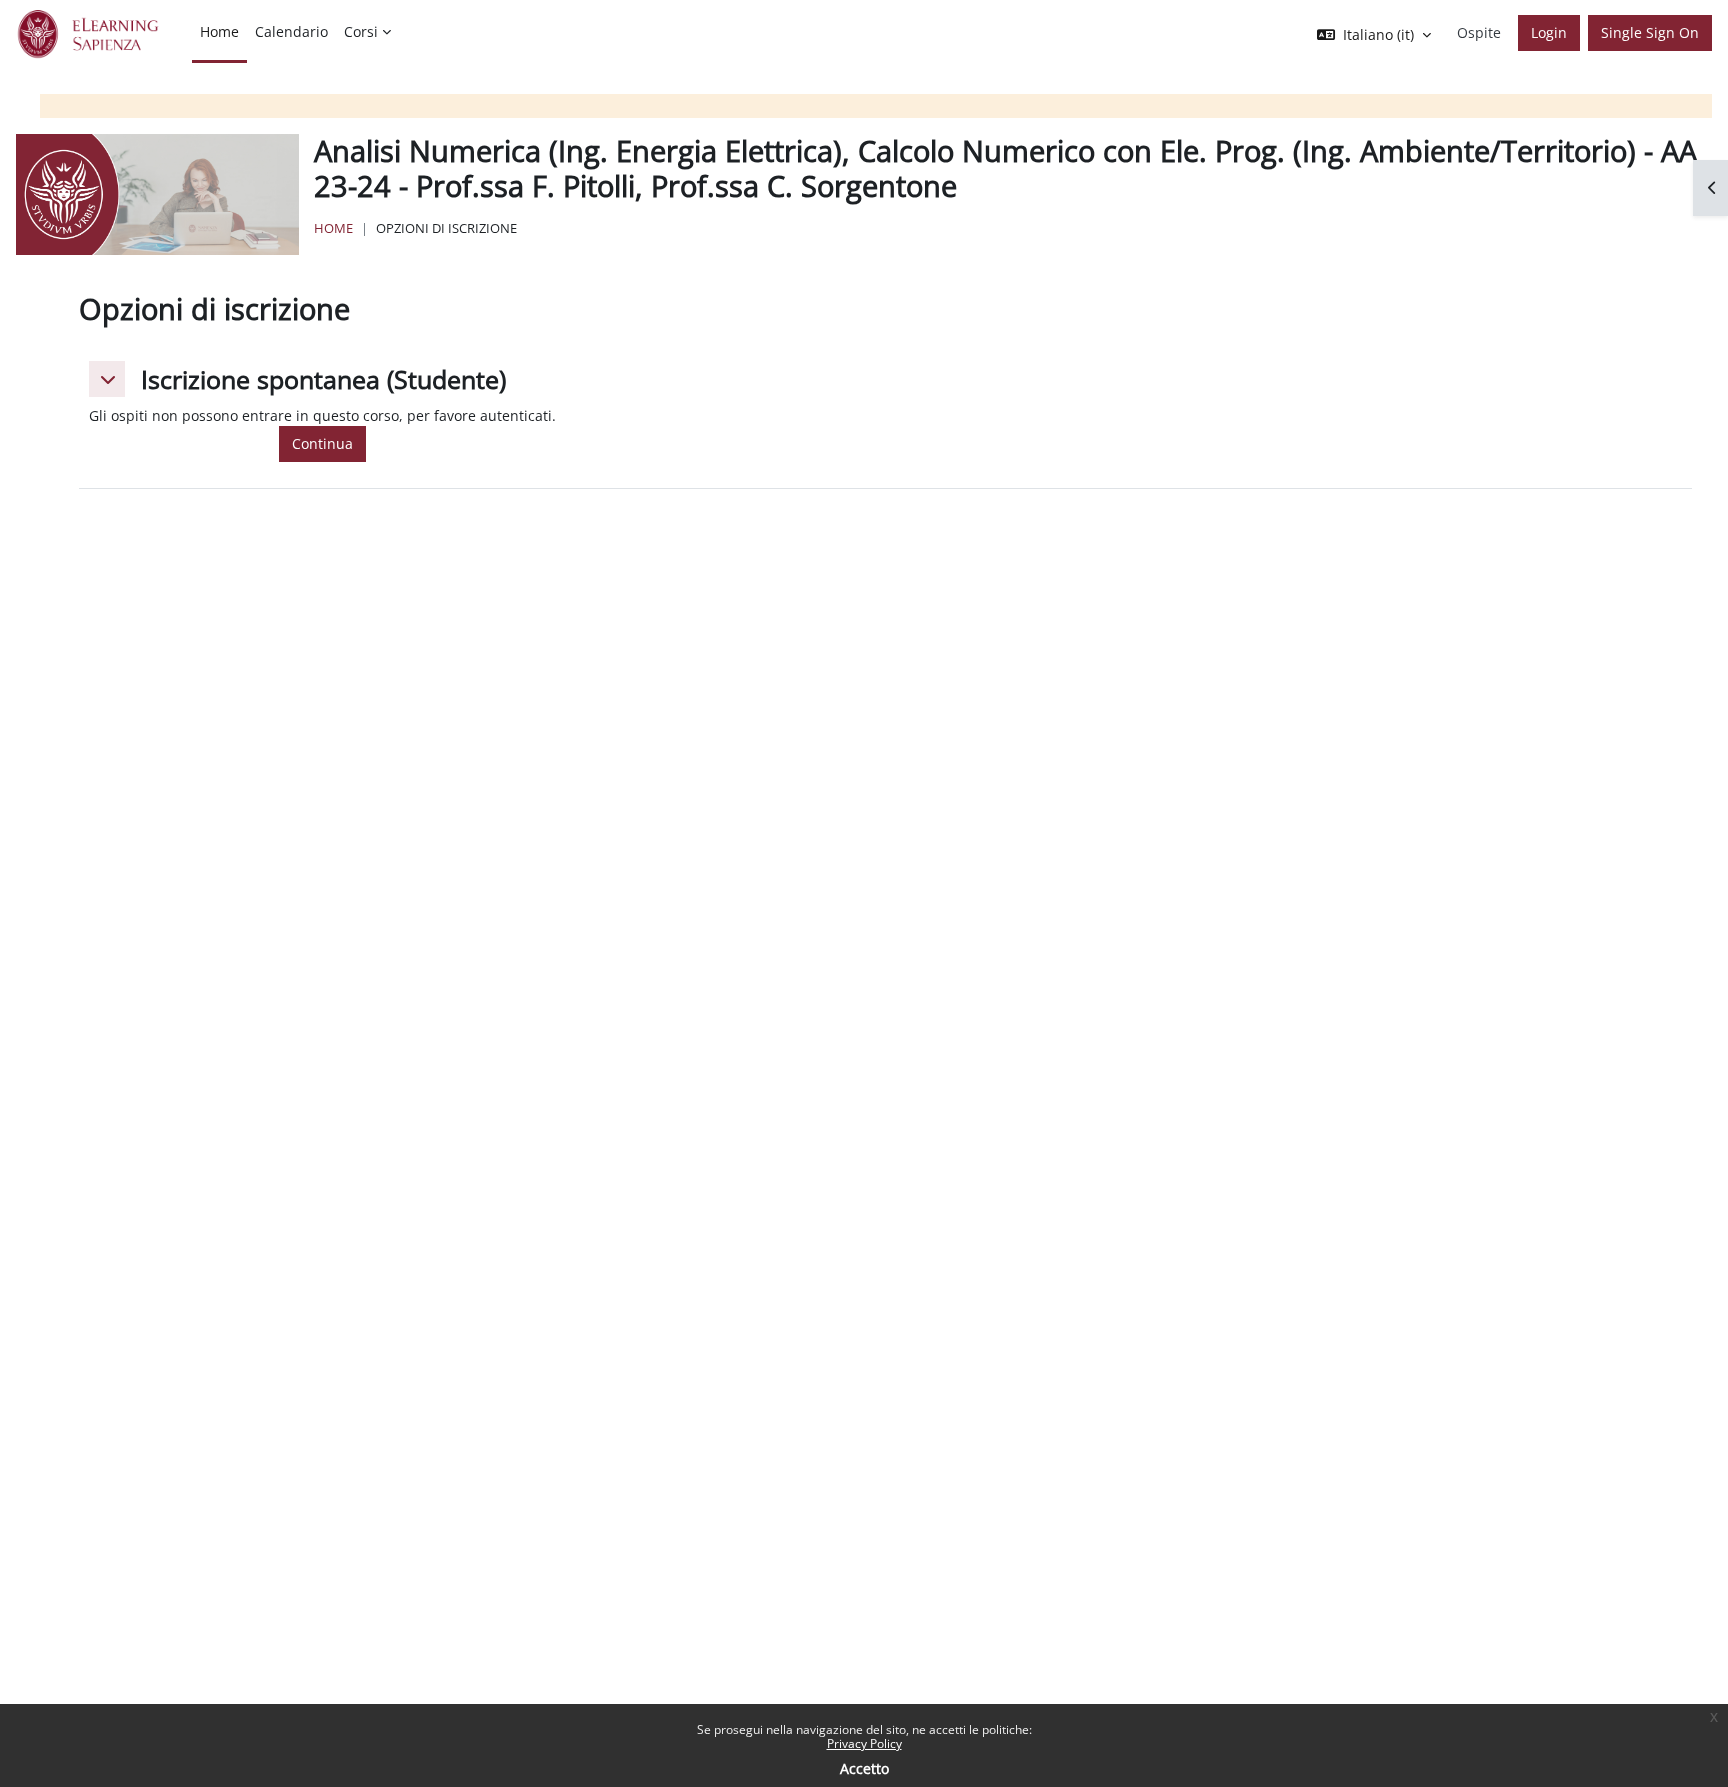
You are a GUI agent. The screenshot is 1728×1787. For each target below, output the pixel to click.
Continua (322, 443)
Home (333, 228)
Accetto (864, 1768)
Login (1549, 32)
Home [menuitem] (219, 31)
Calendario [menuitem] (291, 31)
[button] (107, 379)
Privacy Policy (864, 1743)
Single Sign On (1650, 32)
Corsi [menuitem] (361, 31)
